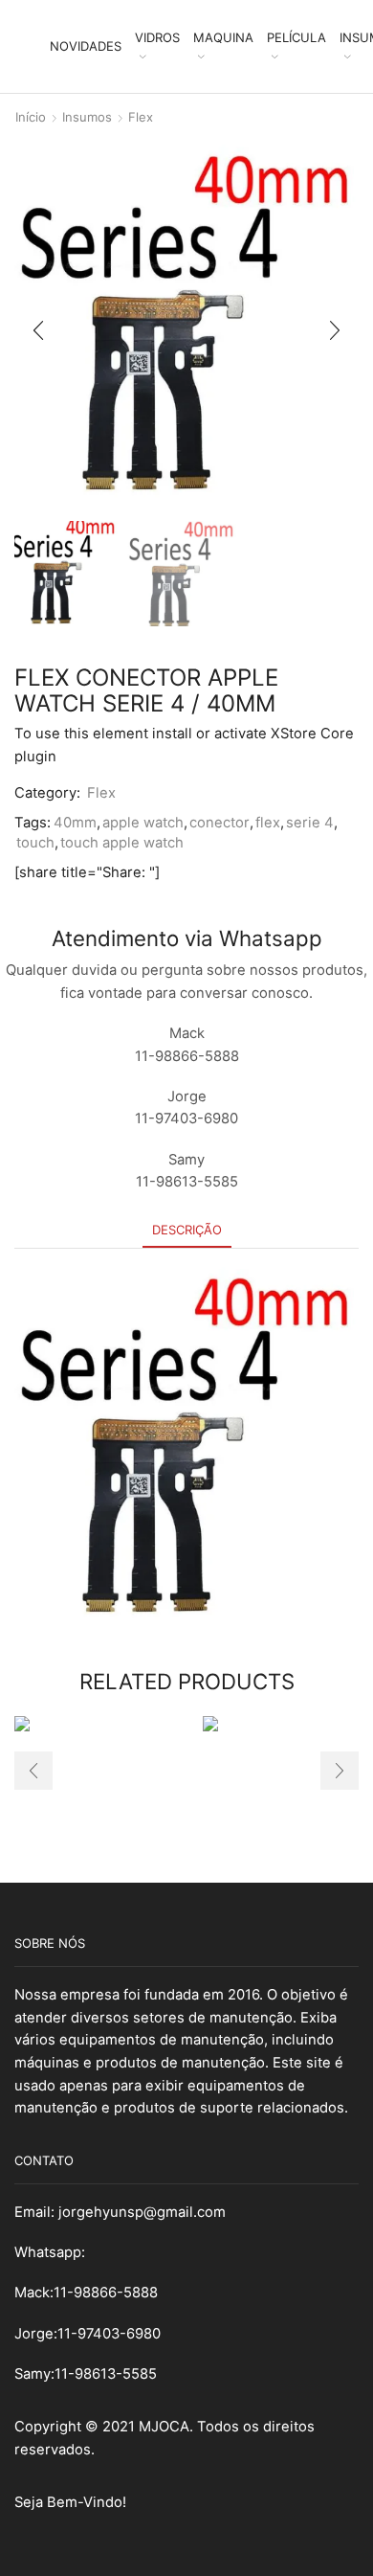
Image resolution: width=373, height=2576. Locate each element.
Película (296, 37)
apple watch (143, 823)
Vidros (157, 37)
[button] (38, 330)
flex (268, 823)
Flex (141, 117)
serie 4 (310, 823)
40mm (75, 823)
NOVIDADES (86, 46)
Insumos (87, 117)
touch (35, 843)
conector (219, 823)
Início (31, 117)
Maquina (223, 37)
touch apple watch (122, 843)
